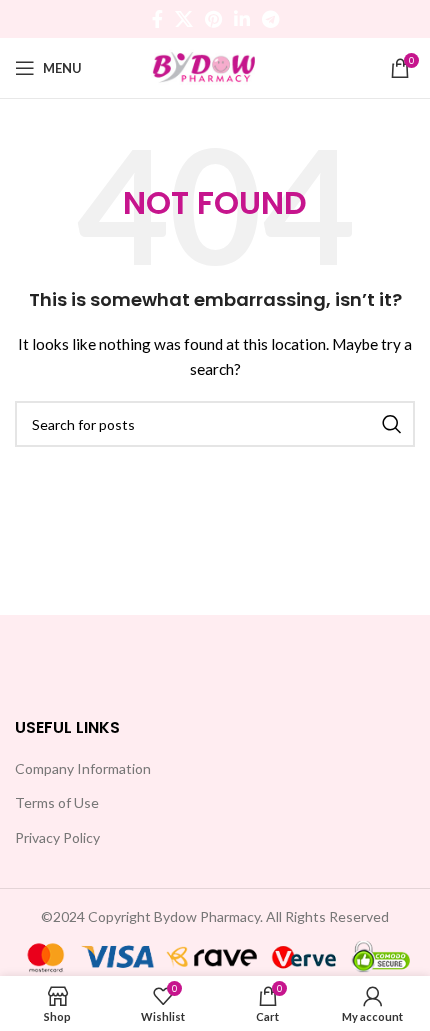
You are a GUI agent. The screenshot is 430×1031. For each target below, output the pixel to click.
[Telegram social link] (270, 19)
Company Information (83, 768)
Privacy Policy (57, 837)
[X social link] (184, 19)
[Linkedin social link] (242, 19)
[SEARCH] (392, 424)
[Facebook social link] (157, 19)
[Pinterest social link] (213, 19)
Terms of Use (57, 802)
